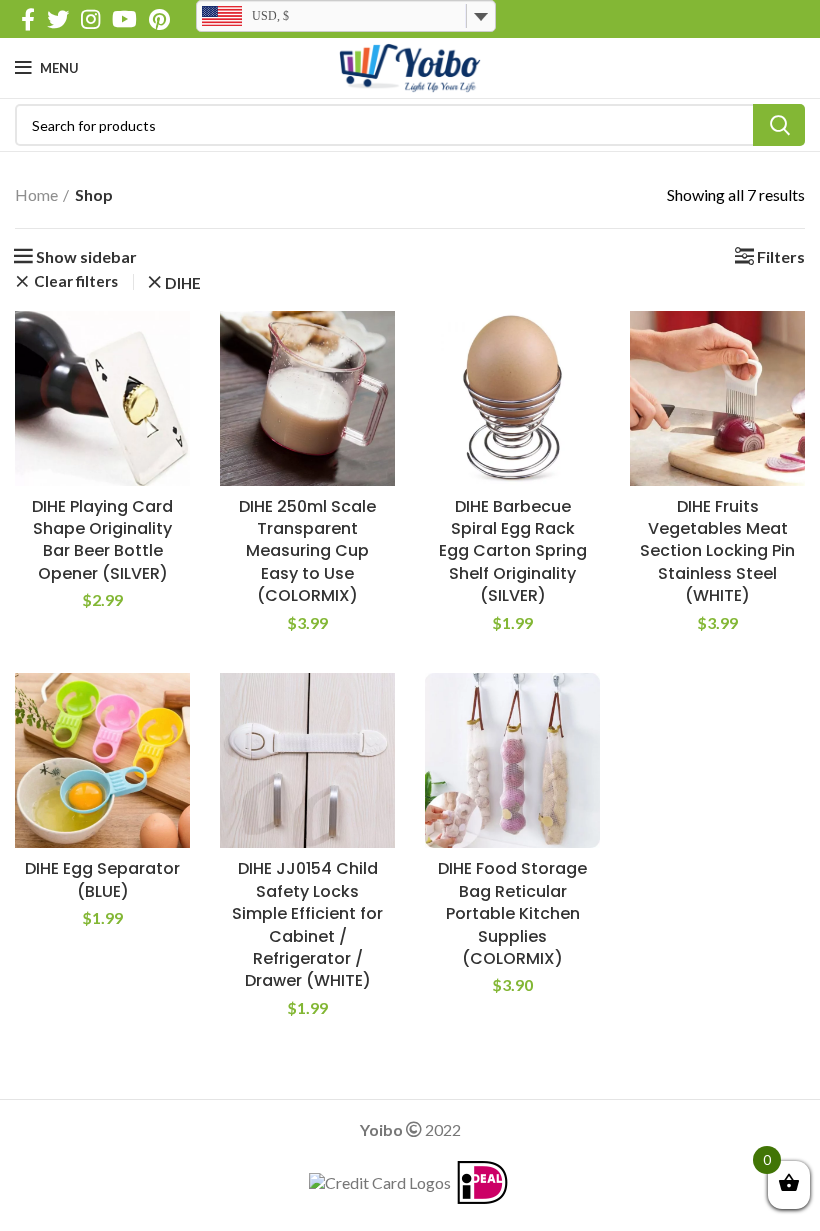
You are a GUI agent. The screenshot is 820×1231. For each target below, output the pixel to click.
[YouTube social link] (124, 19)
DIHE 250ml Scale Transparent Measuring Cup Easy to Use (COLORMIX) (307, 551)
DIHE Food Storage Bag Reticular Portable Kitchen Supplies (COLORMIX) (512, 913)
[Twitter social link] (58, 19)
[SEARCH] (779, 125)
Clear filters (76, 281)
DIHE (183, 283)
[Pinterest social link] (159, 19)
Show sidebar (86, 257)
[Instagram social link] (90, 19)
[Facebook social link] (28, 19)
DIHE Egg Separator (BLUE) (102, 879)
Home (36, 194)
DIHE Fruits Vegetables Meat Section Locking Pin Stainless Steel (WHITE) (717, 551)
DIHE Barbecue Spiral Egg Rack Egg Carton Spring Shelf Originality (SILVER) (513, 551)
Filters (781, 257)
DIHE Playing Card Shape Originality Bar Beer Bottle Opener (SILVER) (102, 540)
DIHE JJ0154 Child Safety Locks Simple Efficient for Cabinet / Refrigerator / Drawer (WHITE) (307, 924)
